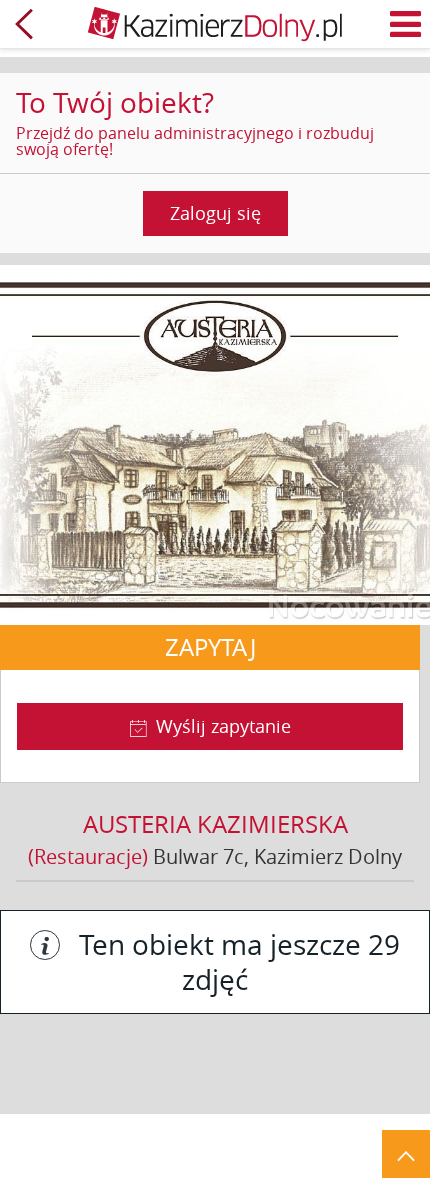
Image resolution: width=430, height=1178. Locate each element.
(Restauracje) (88, 856)
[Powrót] (24, 24)
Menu (406, 24)
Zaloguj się (215, 213)
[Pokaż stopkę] (406, 1154)
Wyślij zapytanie (223, 726)
